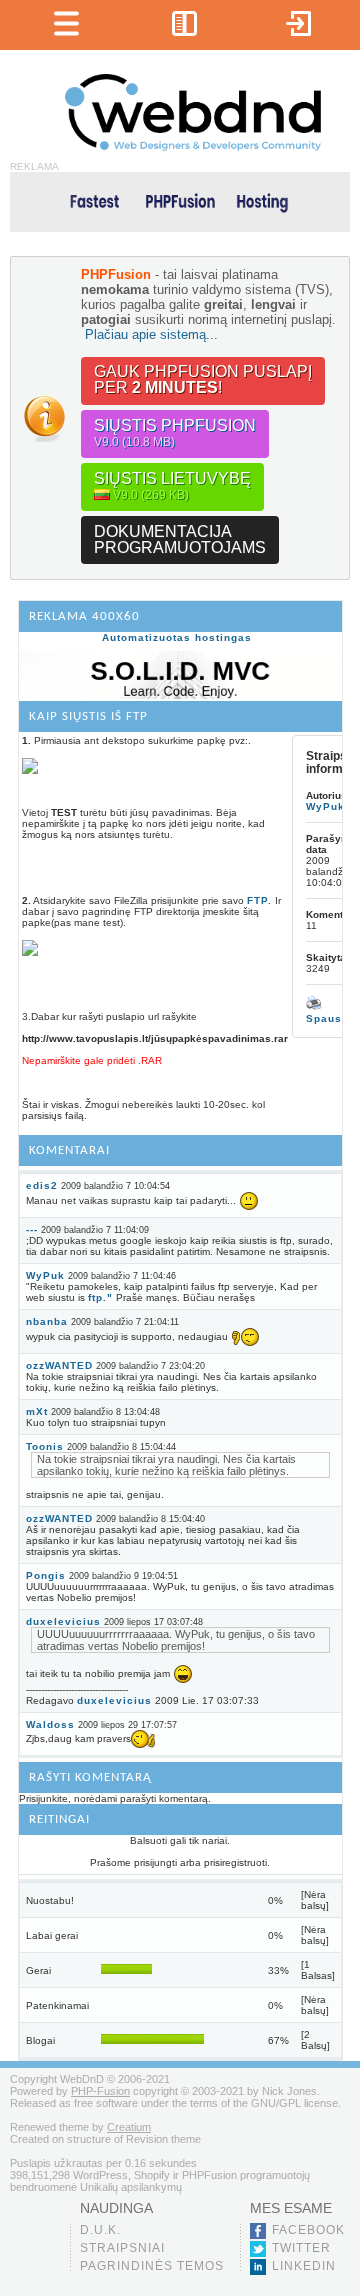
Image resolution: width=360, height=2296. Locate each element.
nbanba (47, 1321)
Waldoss (50, 1724)
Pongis (46, 1575)
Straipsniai (122, 2248)
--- (32, 1229)
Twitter (301, 2248)
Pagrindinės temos (152, 2266)
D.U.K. (100, 2230)
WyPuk (45, 1275)
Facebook (308, 2230)
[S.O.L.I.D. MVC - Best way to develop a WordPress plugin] (180, 695)
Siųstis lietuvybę (172, 486)
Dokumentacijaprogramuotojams (180, 539)
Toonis (45, 1446)
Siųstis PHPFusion (175, 433)
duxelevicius (63, 1621)
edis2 (42, 1185)
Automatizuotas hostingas (177, 637)
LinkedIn (304, 2266)
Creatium (129, 2127)
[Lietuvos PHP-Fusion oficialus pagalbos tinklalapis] (193, 147)
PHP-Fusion (100, 2091)
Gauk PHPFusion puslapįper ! (203, 379)
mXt (37, 1411)
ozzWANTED (59, 1365)
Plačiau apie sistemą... (151, 334)
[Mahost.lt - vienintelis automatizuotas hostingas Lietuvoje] (180, 200)
